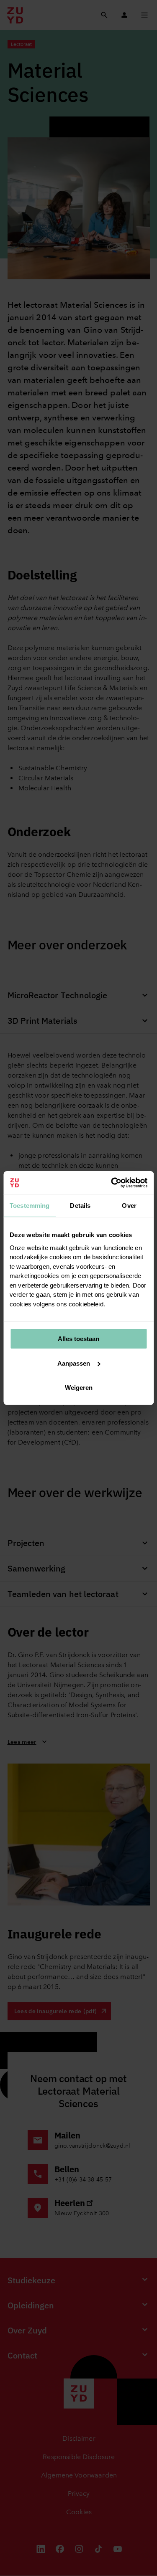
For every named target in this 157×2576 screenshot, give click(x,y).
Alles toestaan (78, 1339)
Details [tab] (80, 1206)
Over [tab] (129, 1206)
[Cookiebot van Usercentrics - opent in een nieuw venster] (112, 1183)
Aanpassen (74, 1363)
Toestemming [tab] (30, 1206)
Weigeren (79, 1388)
